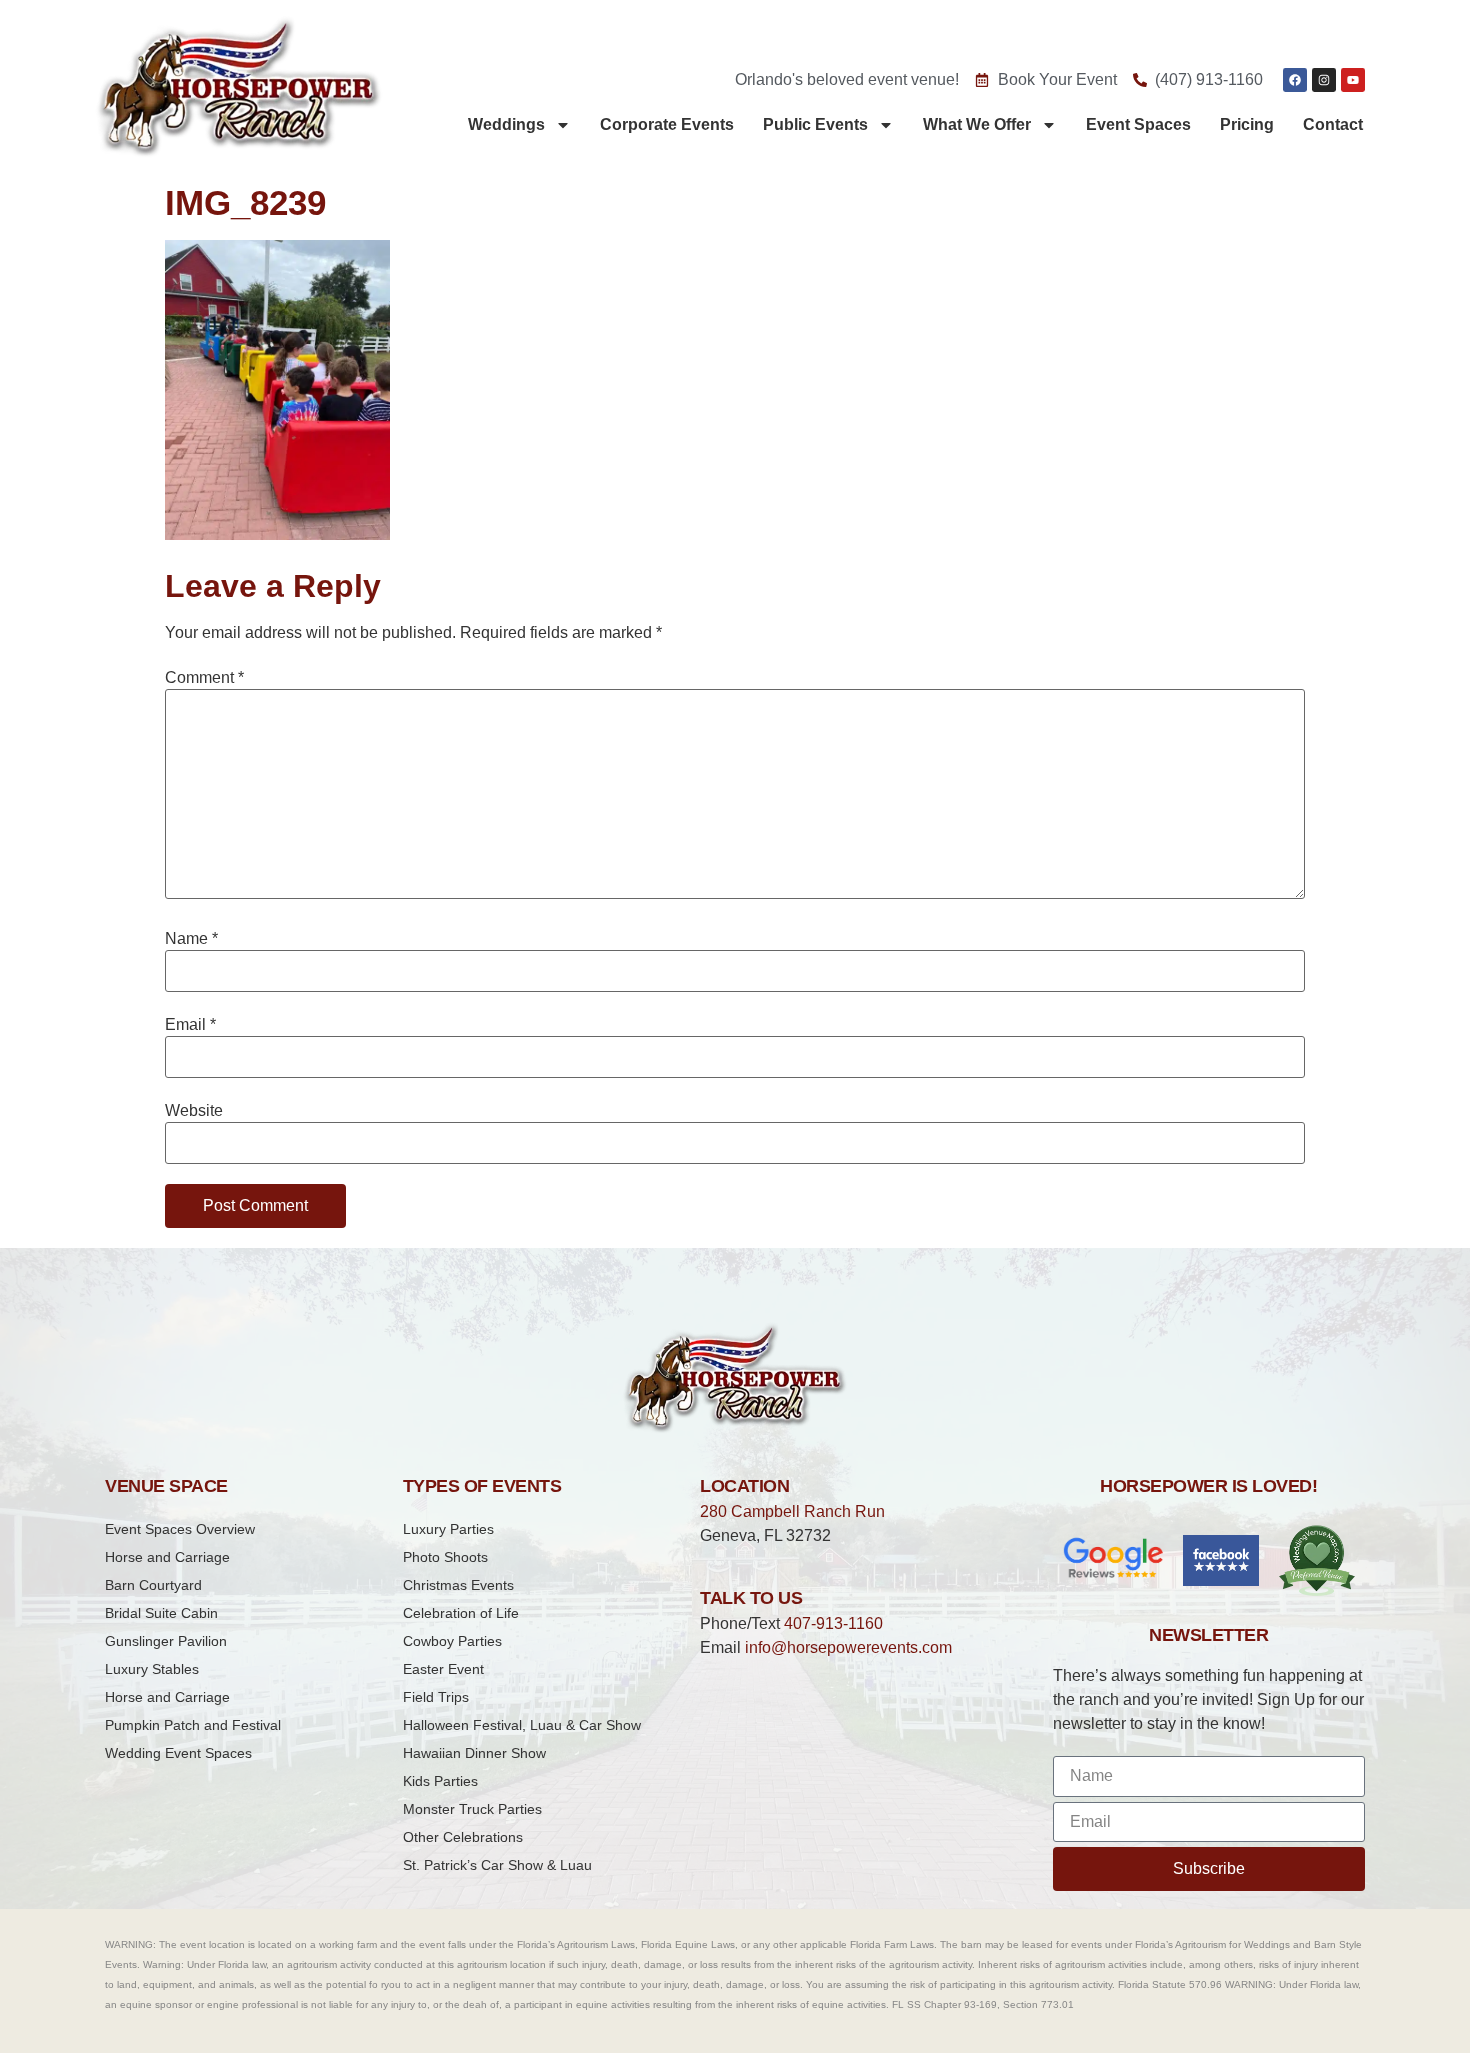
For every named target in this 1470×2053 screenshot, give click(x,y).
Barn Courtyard (153, 1585)
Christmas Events (458, 1585)
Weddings (506, 124)
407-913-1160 (833, 1623)
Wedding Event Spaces (178, 1753)
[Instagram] (1324, 80)
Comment (204, 678)
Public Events (815, 124)
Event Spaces (1138, 124)
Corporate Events (667, 124)
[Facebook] (1295, 80)
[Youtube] (1353, 80)
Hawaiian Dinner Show (474, 1753)
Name (191, 939)
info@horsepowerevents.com (848, 1647)
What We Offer (977, 124)
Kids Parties (440, 1781)
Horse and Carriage (167, 1557)
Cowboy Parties (452, 1641)
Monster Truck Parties (472, 1809)
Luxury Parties (448, 1529)
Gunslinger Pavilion (166, 1641)
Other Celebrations (463, 1837)
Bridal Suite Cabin (161, 1613)
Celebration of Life (461, 1613)
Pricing (1247, 124)
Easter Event (443, 1669)
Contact (1333, 124)
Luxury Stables (152, 1669)
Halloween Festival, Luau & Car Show (522, 1725)
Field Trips (436, 1697)
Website (194, 1111)
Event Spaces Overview (180, 1529)
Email (190, 1025)
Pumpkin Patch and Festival (193, 1725)
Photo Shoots (445, 1557)
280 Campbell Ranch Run (792, 1511)
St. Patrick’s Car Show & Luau (497, 1865)
